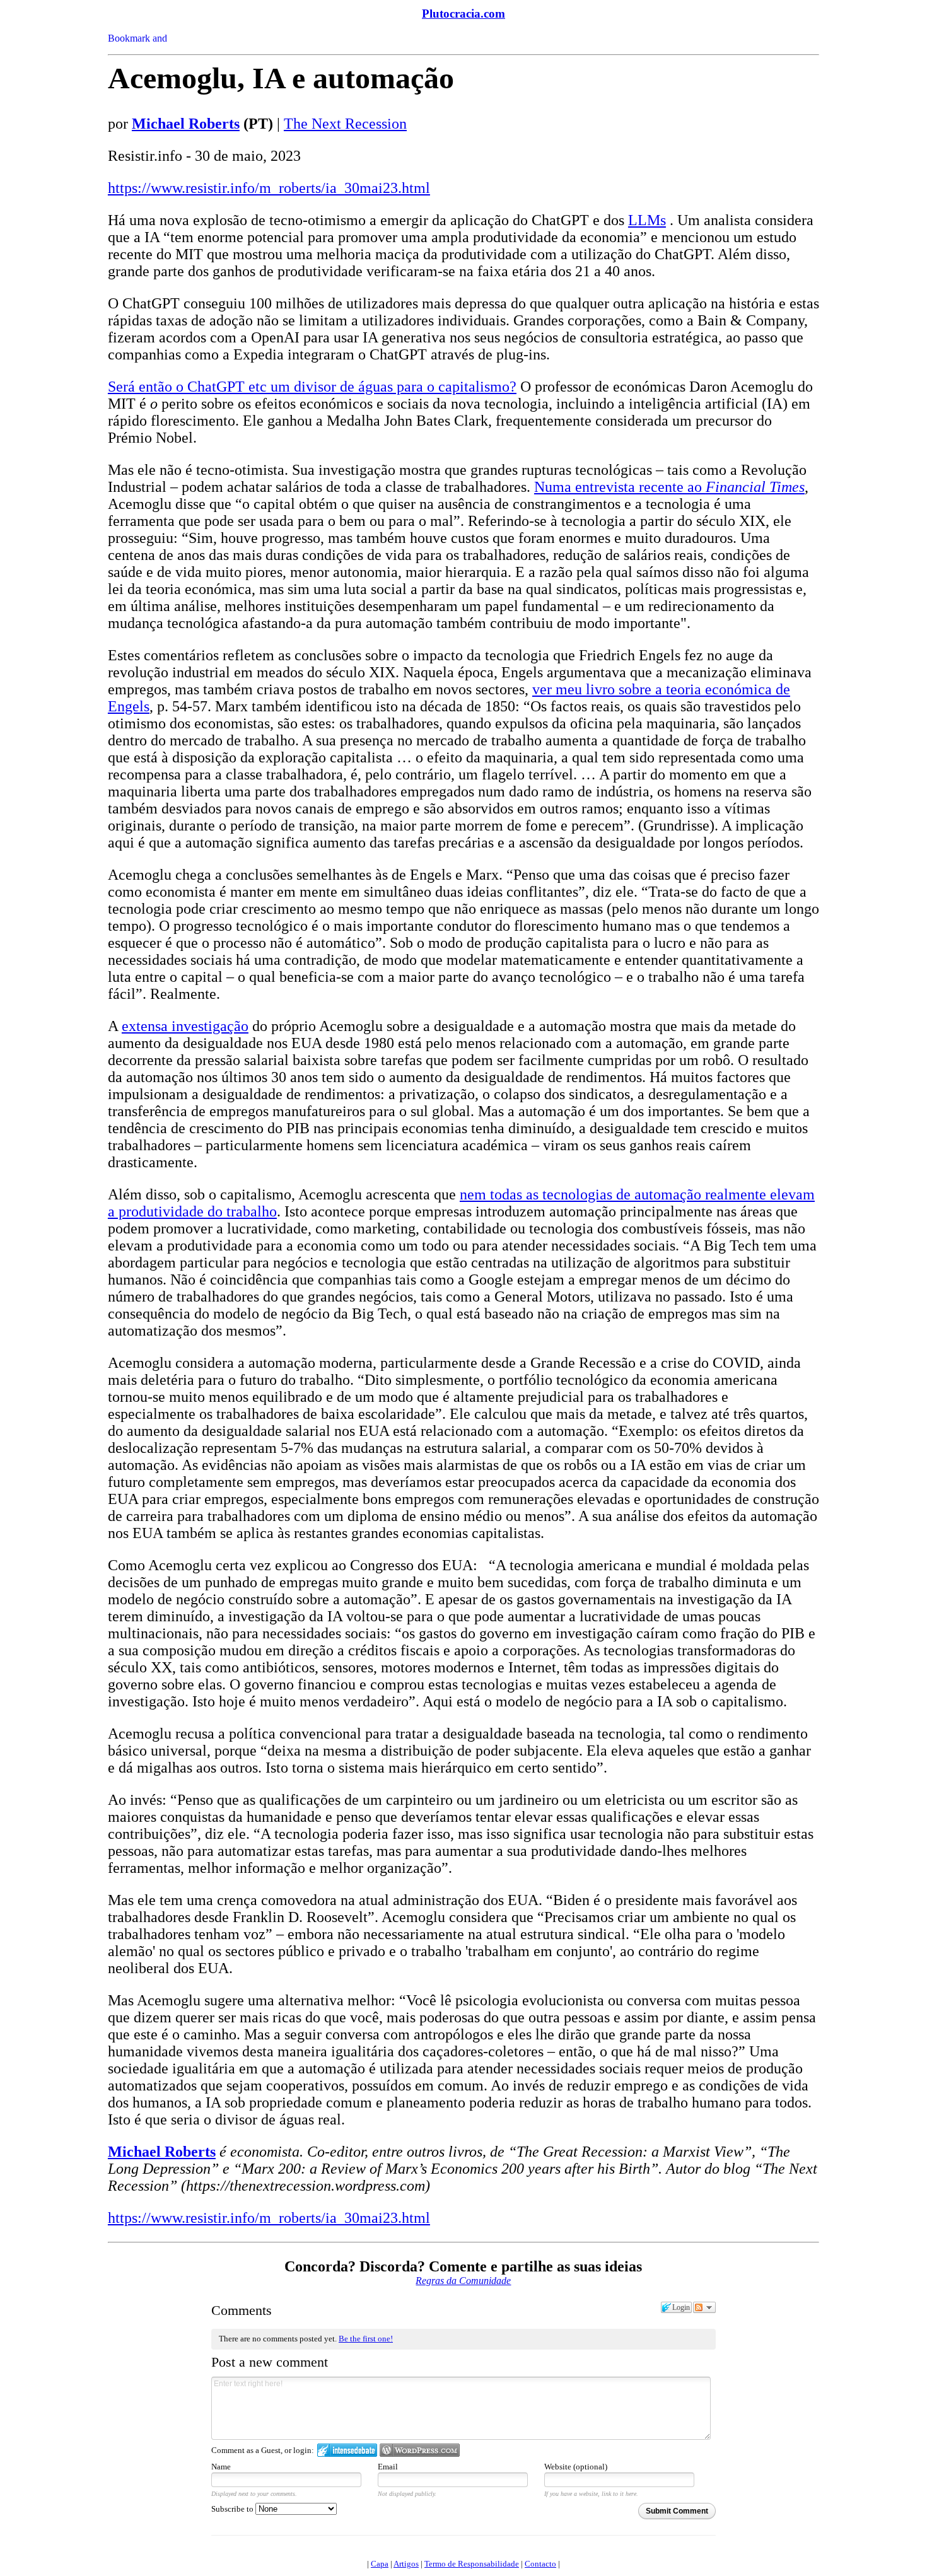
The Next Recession (345, 124)
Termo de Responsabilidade (472, 2564)
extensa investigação (185, 1026)
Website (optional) (576, 2467)
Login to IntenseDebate (347, 2450)
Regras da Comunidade (463, 2281)
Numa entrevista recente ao (669, 487)
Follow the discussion (704, 2307)
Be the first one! (366, 2339)
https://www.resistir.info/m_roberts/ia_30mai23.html (269, 188)
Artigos (406, 2564)
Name (221, 2467)
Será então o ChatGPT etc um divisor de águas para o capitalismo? (312, 387)
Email (388, 2467)
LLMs (647, 220)
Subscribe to (233, 2509)
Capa (380, 2564)
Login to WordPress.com (420, 2450)
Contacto (540, 2564)
